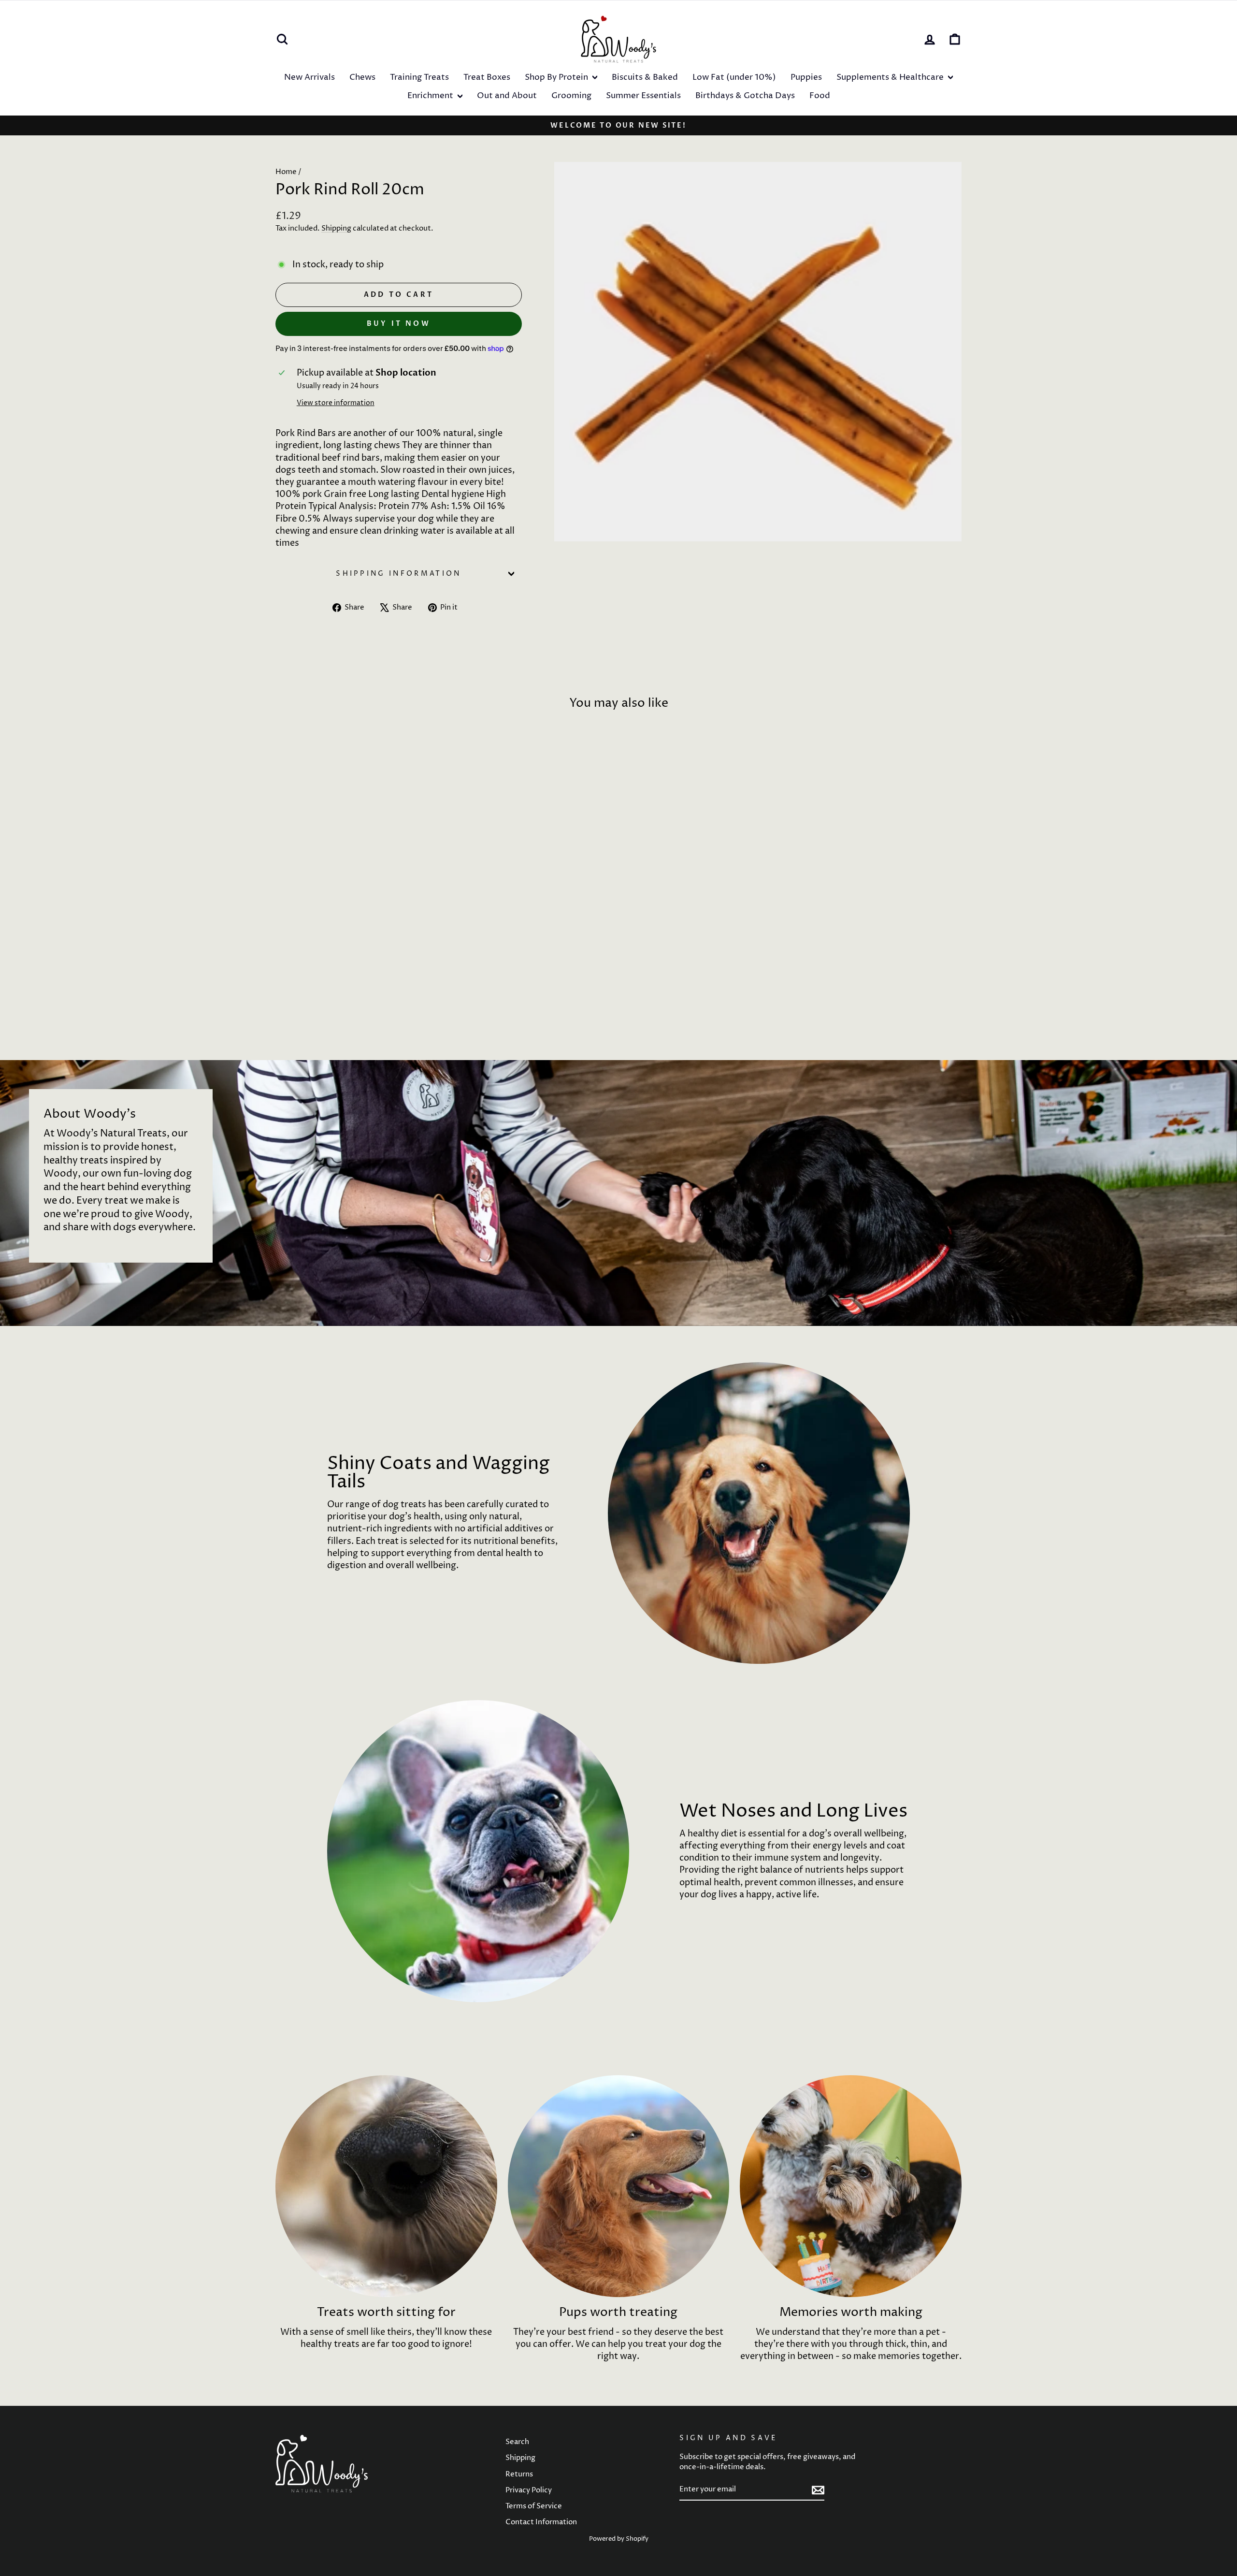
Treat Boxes (487, 77)
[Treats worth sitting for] (386, 2186)
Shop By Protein (557, 77)
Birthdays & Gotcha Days (745, 96)
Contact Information (541, 2522)
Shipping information (398, 574)
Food (820, 96)
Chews (362, 77)
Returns (519, 2474)
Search (517, 2442)
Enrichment (431, 96)
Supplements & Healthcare (891, 77)
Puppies (806, 77)
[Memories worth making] (851, 2186)
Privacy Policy (529, 2490)
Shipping (336, 228)
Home (286, 172)
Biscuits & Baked (645, 77)
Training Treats (419, 77)
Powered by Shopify (619, 2539)
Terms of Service (534, 2506)
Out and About (507, 96)
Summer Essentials (643, 96)
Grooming (571, 96)
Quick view (357, 968)
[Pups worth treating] (619, 2186)
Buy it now (399, 324)
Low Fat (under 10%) (734, 77)
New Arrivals (309, 77)
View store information (336, 403)
